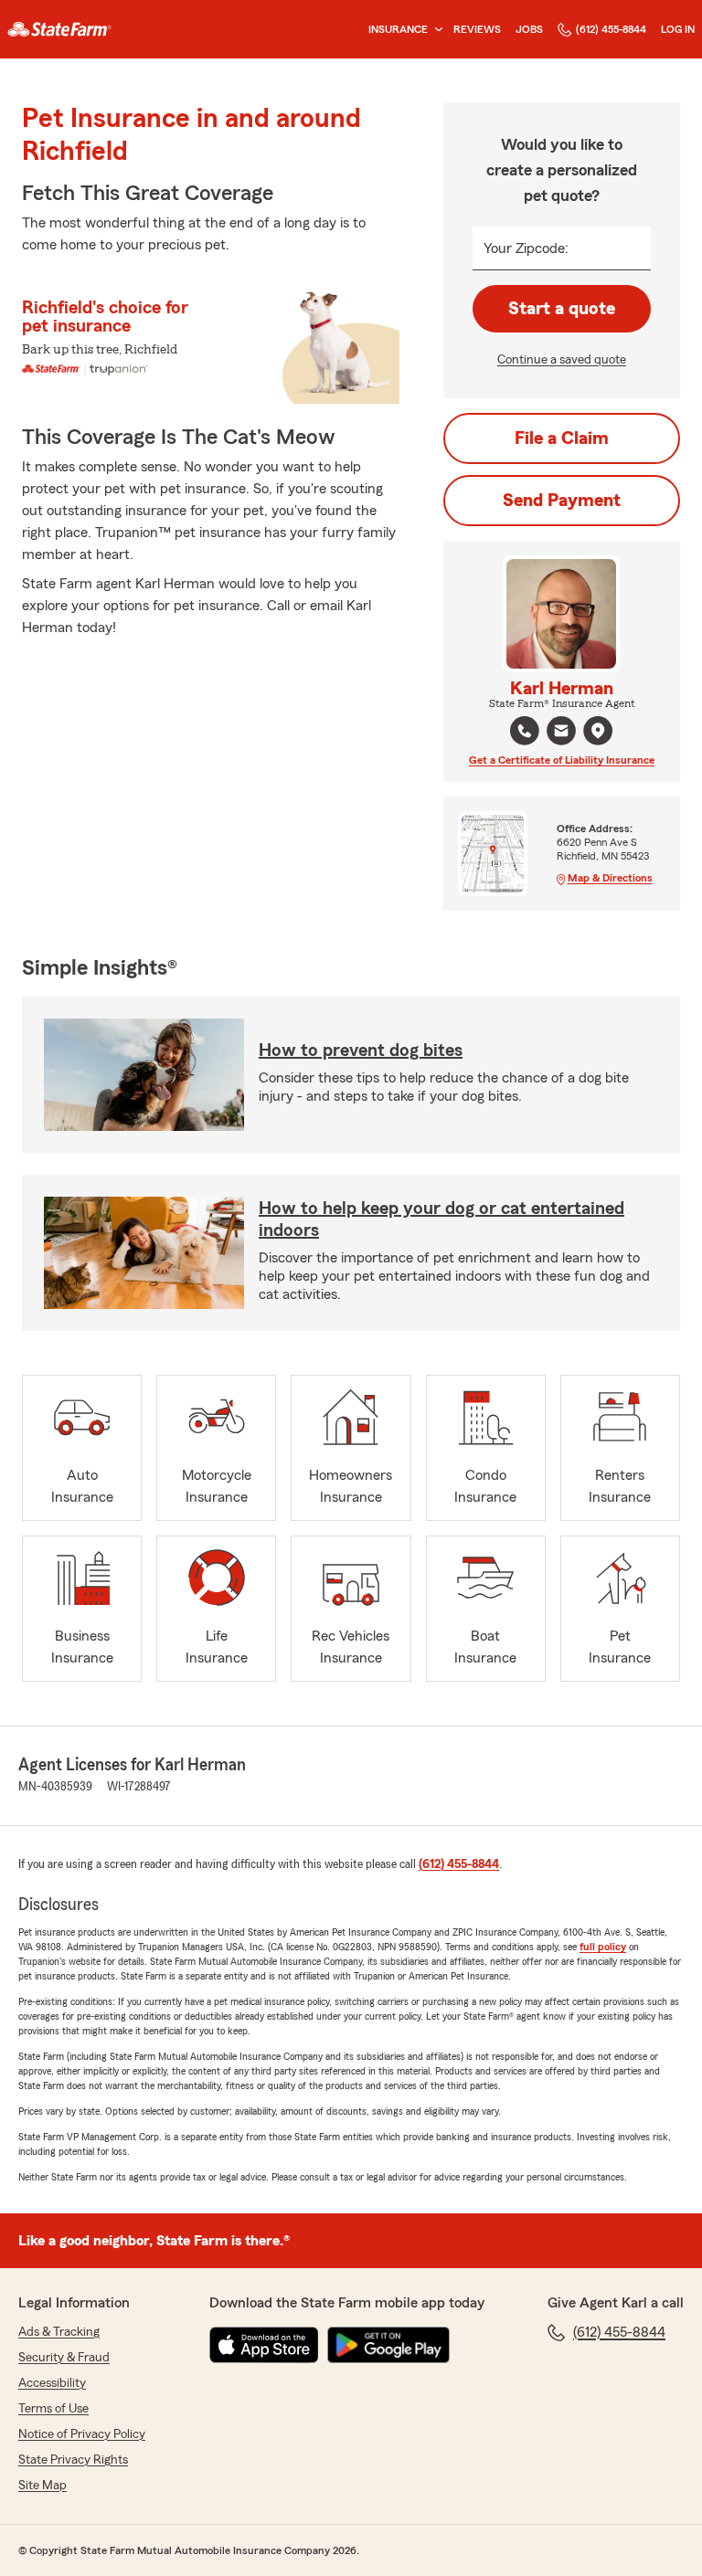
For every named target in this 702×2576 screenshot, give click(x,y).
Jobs (529, 29)
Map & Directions (610, 878)
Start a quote (562, 309)
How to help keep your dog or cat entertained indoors (441, 1219)
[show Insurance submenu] (435, 30)
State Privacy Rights (73, 2460)
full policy (603, 1947)
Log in (678, 29)
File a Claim (562, 438)
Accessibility (52, 2383)
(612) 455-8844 (611, 29)
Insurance (398, 29)
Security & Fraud (64, 2358)
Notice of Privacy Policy (82, 2434)
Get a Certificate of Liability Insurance (562, 760)
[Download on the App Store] (264, 2345)
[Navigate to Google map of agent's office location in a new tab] (598, 731)
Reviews (477, 29)
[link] (59, 29)
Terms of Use (53, 2409)
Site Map (43, 2486)
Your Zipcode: (526, 248)
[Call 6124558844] (525, 731)
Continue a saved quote (562, 360)
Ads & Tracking (59, 2332)
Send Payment (562, 501)
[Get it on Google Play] (388, 2345)
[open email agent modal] (561, 733)
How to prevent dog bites (361, 1050)
